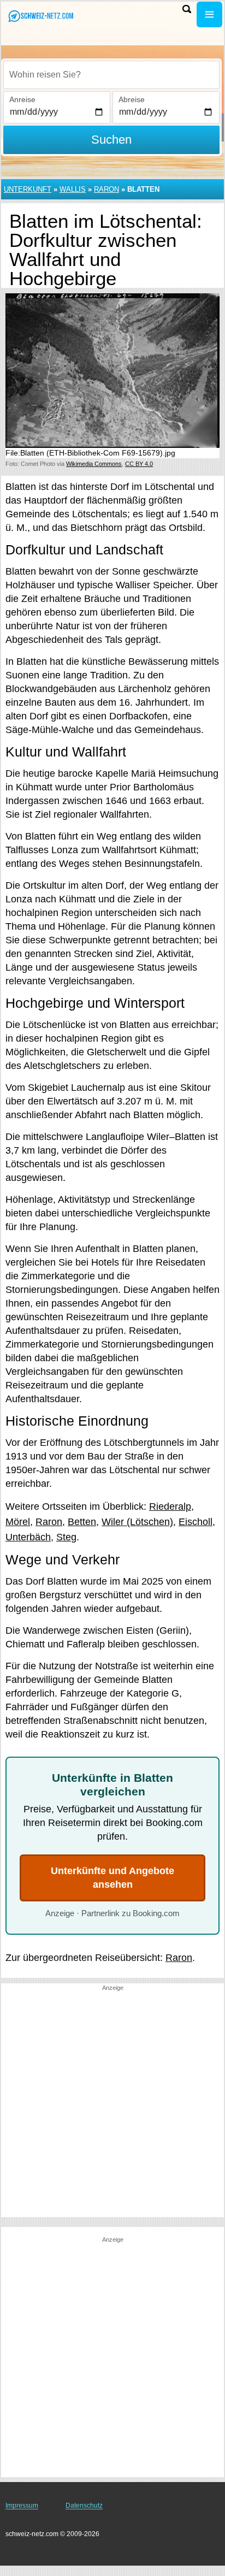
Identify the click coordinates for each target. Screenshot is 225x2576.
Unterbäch (28, 1537)
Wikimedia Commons (94, 464)
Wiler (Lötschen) (137, 1522)
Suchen (111, 140)
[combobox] (111, 75)
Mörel (18, 1522)
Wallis (73, 189)
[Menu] (209, 14)
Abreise (132, 99)
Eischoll (196, 1522)
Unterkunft (28, 189)
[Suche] (187, 9)
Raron (106, 189)
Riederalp (170, 1506)
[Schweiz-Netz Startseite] (41, 16)
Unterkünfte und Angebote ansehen (112, 1878)
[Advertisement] (112, 2105)
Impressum (22, 2506)
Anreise (22, 99)
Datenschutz (84, 2506)
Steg (66, 1537)
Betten (82, 1522)
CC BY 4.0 (139, 464)
